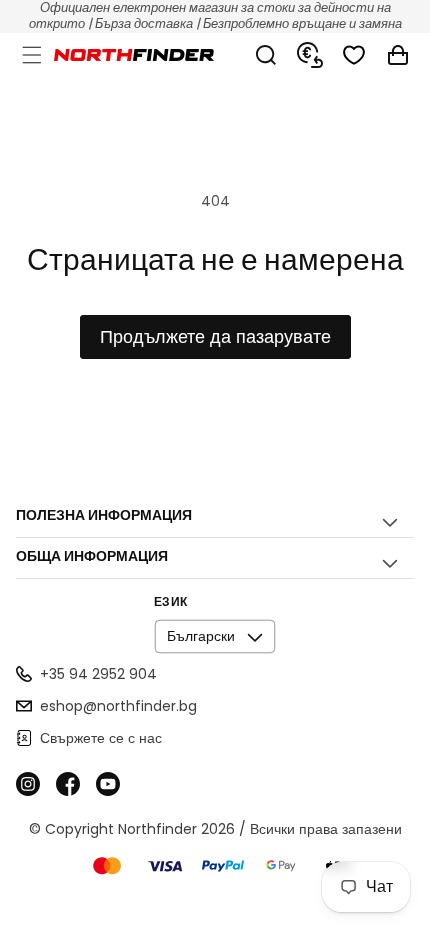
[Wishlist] (354, 55)
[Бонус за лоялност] (310, 55)
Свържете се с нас (101, 738)
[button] (32, 55)
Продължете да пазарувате (215, 336)
